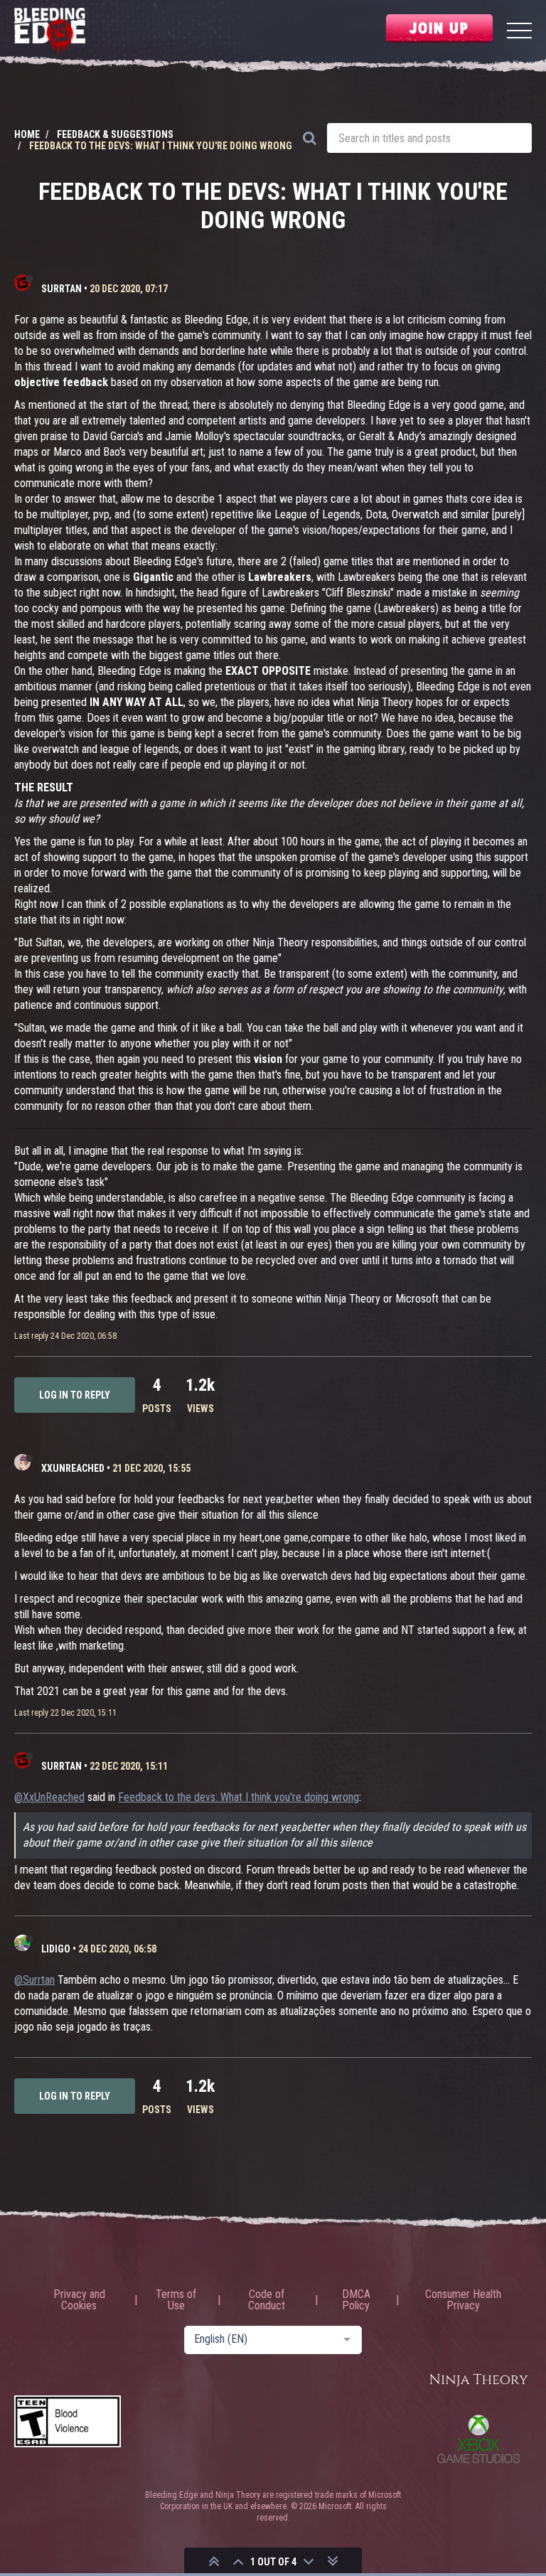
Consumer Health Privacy (463, 2300)
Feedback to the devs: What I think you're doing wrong (239, 1797)
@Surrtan (34, 1980)
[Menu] (519, 32)
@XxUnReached (49, 1797)
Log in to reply (75, 1395)
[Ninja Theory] (478, 2381)
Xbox (478, 2439)
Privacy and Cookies (79, 2300)
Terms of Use (176, 2300)
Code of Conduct (267, 2300)
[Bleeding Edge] (50, 32)
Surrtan (61, 289)
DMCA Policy (356, 2300)
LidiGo (56, 1949)
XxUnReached (73, 1468)
